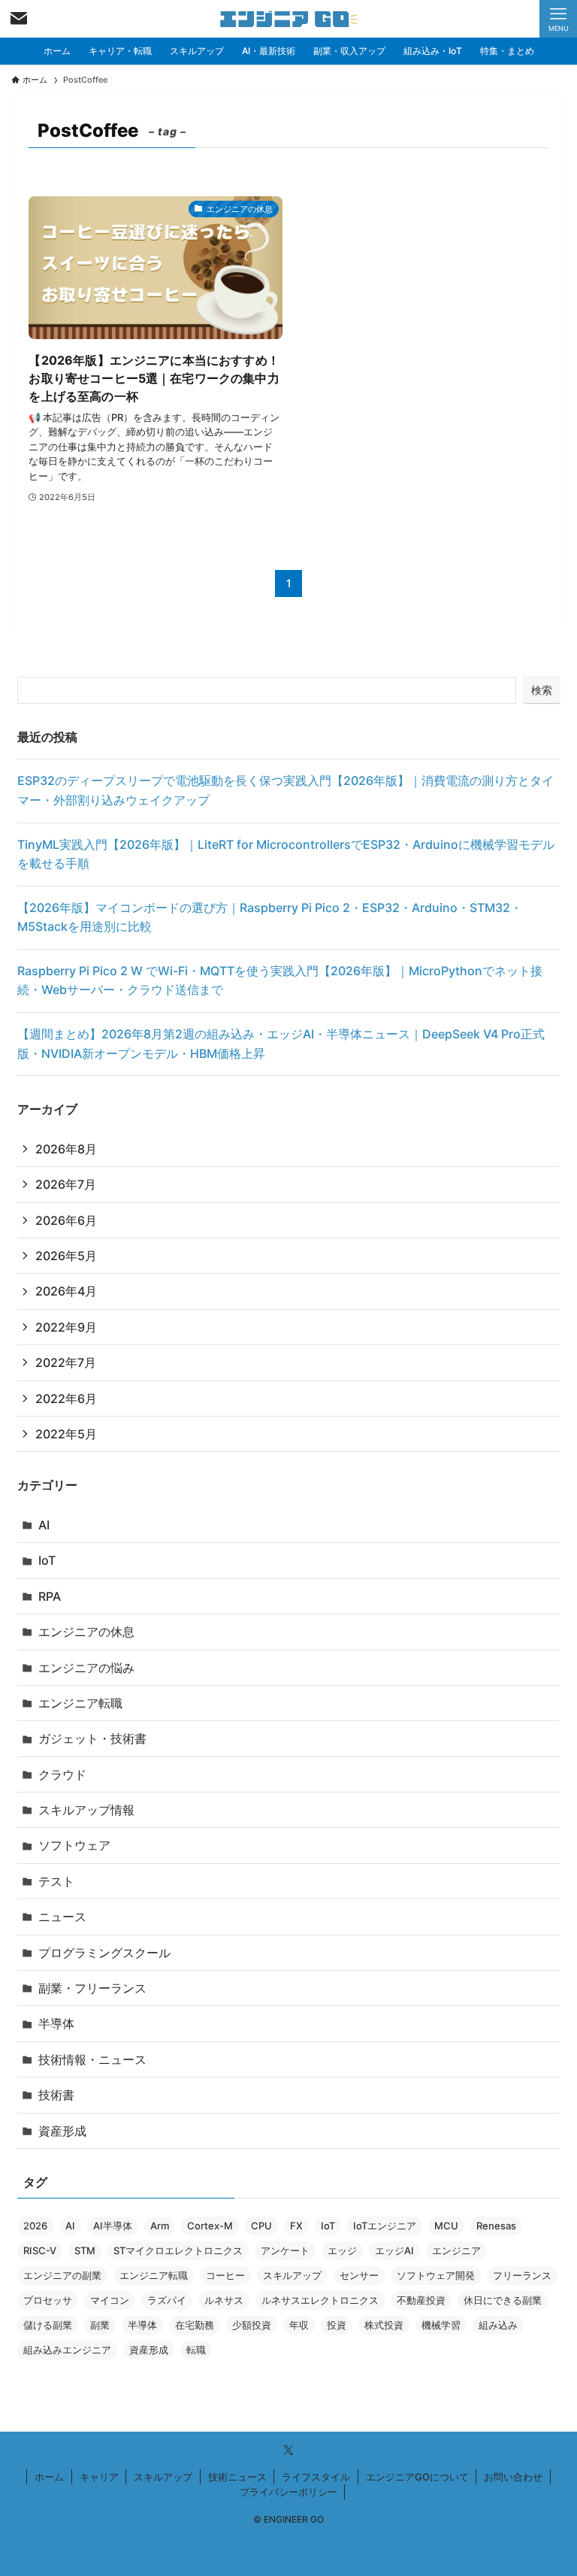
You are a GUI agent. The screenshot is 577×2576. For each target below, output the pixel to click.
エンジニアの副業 (62, 2275)
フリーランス (522, 2275)
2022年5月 (66, 1434)
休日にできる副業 (503, 2300)
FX (296, 2226)
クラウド (62, 1774)
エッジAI (394, 2250)
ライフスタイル (316, 2477)
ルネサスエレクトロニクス (320, 2300)
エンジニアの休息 (86, 1632)
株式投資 (384, 2325)
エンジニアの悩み (86, 1668)
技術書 (56, 2095)
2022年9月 (66, 1327)
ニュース (62, 1917)
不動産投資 (421, 2300)
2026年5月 (66, 1256)
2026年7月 (66, 1184)
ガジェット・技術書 (92, 1738)
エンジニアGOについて (417, 2477)
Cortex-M (210, 2226)
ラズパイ (167, 2300)
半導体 (56, 2023)
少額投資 (252, 2325)
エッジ (342, 2250)
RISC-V (40, 2250)
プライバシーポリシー (288, 2492)
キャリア (99, 2477)
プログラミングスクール (104, 1953)
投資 (337, 2325)
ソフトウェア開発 (436, 2275)
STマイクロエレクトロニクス (178, 2250)
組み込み (498, 2325)
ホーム (49, 2477)
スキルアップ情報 (86, 1810)
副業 (100, 2325)
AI (44, 1525)
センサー (359, 2275)
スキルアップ (292, 2275)
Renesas (496, 2226)
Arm (160, 2226)
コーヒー (225, 2275)
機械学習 (441, 2325)
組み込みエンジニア (67, 2350)
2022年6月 (66, 1399)
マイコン (110, 2300)
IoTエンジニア (385, 2226)
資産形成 (62, 2131)
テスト (56, 1881)
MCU (446, 2226)
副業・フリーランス (92, 1988)
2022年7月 (66, 1362)
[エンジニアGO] (289, 19)
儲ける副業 (48, 2325)
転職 (196, 2350)
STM (85, 2250)
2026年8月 (66, 1149)
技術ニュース (237, 2477)
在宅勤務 (195, 2325)
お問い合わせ (513, 2477)
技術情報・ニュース (92, 2059)
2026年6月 (66, 1220)
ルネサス (224, 2300)
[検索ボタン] (19, 19)
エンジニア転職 (80, 1703)
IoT (47, 1560)
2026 (35, 2226)
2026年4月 (66, 1291)
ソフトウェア (74, 1845)
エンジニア (456, 2250)
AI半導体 (113, 2226)
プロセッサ (48, 2300)
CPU (261, 2226)
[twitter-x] (288, 2450)
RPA (50, 1596)
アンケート (285, 2250)
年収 (299, 2325)
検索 (542, 690)
